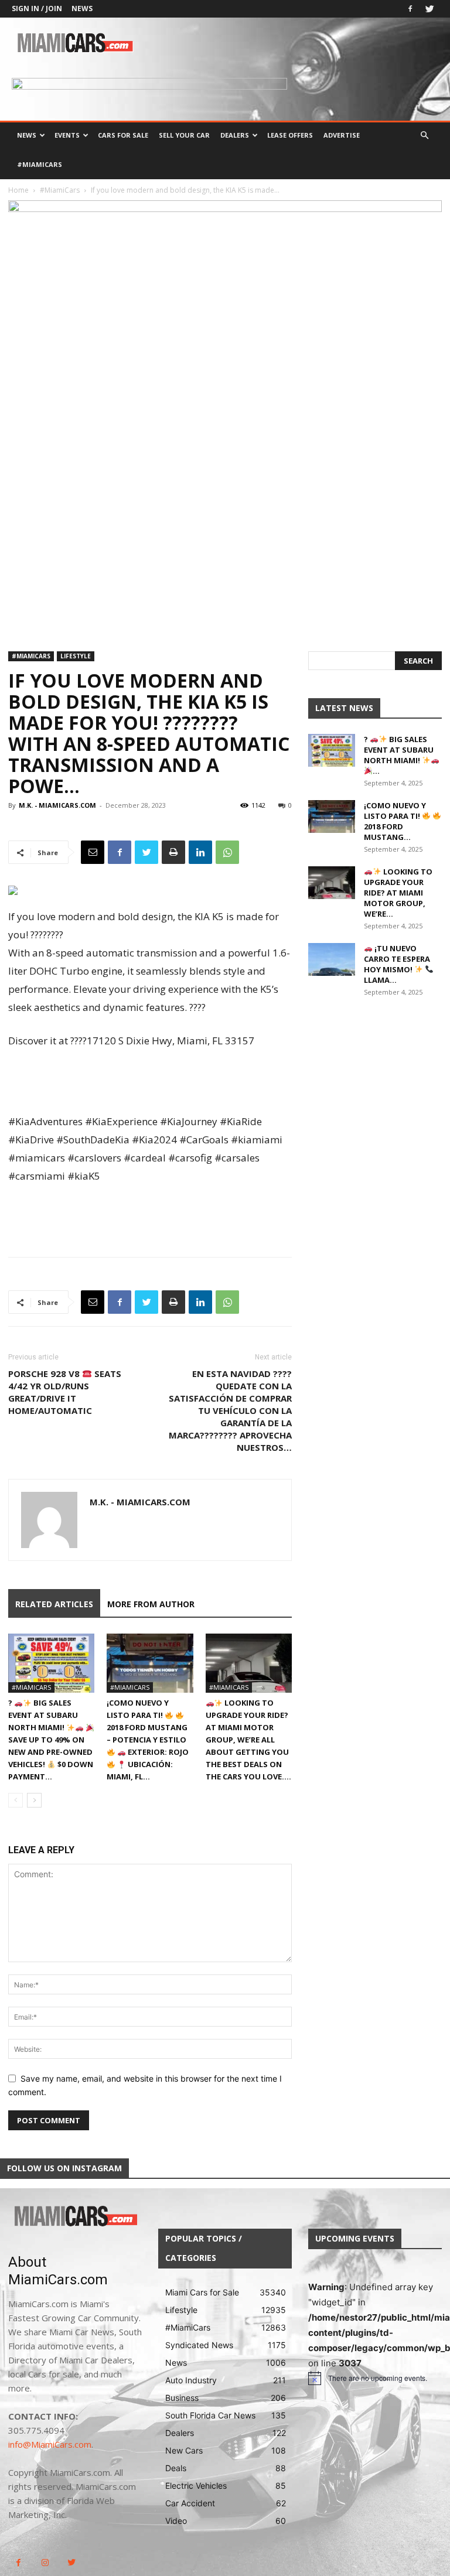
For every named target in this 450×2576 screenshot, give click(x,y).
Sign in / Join (37, 8)
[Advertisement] (150, 1082)
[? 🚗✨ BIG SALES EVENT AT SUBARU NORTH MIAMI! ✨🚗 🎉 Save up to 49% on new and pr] (51, 1663)
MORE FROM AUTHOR (151, 1604)
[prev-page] (16, 1800)
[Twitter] (429, 9)
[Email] (93, 852)
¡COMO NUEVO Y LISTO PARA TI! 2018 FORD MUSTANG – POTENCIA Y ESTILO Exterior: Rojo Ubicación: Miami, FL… (148, 1740)
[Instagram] (45, 2563)
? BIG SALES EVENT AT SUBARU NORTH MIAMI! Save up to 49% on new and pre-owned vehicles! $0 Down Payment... (51, 1740)
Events (67, 135)
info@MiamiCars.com (50, 2444)
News (82, 8)
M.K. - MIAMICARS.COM (57, 805)
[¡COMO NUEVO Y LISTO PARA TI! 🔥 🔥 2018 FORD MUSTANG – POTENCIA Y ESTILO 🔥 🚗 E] (150, 1663)
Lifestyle (76, 656)
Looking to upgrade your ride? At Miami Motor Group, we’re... (398, 893)
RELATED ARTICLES (54, 1604)
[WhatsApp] (227, 852)
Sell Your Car (184, 135)
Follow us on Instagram (64, 2168)
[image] (75, 2217)
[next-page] (34, 1800)
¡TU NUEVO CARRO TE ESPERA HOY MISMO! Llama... (397, 964)
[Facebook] (410, 9)
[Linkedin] (200, 852)
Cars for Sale (123, 135)
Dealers (235, 135)
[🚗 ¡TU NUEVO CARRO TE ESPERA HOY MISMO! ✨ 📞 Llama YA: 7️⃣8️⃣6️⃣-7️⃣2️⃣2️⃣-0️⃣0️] (332, 959)
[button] (424, 136)
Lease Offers (290, 135)
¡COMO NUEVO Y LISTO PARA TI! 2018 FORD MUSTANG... (395, 821)
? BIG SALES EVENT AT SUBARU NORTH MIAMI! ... (399, 755)
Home (18, 190)
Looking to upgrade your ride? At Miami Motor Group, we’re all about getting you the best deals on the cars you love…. (248, 1740)
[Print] (173, 852)
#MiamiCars (40, 164)
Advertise (342, 135)
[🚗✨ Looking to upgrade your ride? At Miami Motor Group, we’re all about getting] (249, 1663)
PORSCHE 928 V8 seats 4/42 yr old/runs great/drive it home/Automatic (65, 1392)
